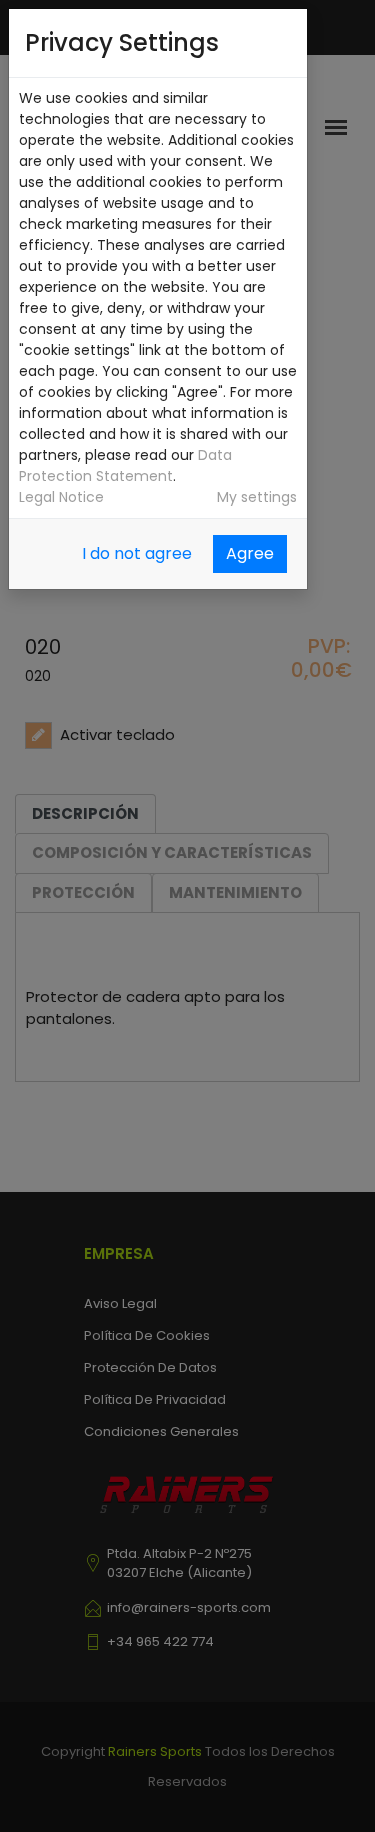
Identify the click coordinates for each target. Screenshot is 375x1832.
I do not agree (137, 553)
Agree (250, 553)
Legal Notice (61, 497)
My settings (257, 497)
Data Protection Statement (125, 465)
